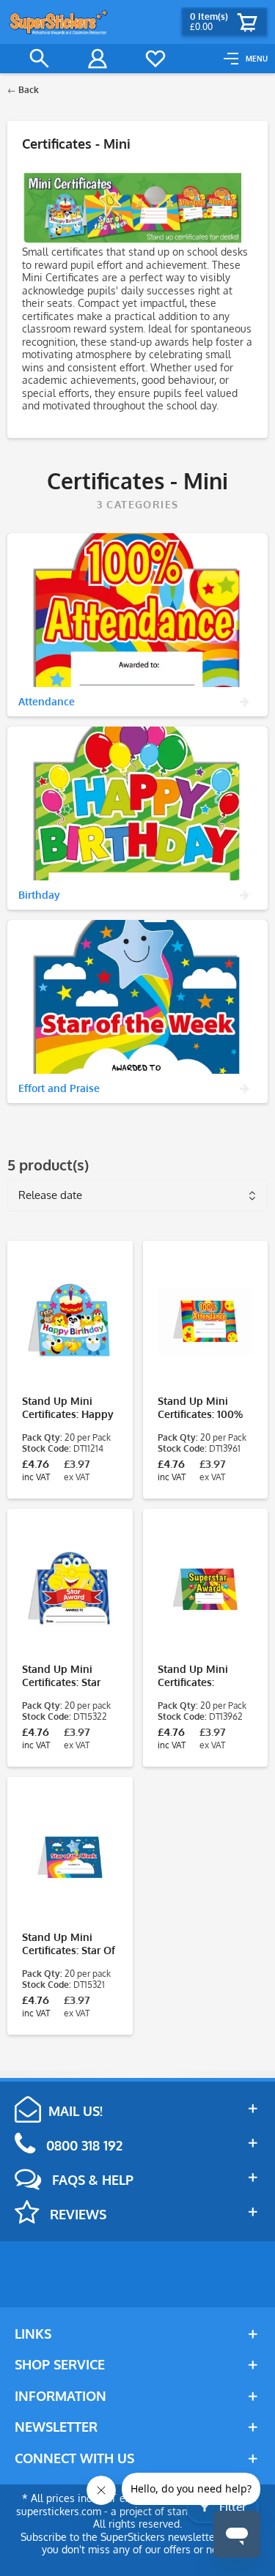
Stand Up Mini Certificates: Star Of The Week (69, 1944)
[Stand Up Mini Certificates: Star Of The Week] (70, 1857)
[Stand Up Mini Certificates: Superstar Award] (206, 1589)
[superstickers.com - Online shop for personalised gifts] (59, 22)
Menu (257, 59)
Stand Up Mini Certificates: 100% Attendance (200, 1408)
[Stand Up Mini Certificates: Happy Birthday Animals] (70, 1321)
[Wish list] (155, 59)
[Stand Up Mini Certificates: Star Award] (70, 1589)
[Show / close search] (40, 59)
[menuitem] (246, 59)
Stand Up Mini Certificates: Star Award (61, 1676)
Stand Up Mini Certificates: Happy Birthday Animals (68, 1408)
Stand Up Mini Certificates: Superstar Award (198, 1676)
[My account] (98, 59)
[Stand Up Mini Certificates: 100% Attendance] (206, 1321)
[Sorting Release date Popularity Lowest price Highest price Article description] (137, 1191)
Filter (231, 2507)
